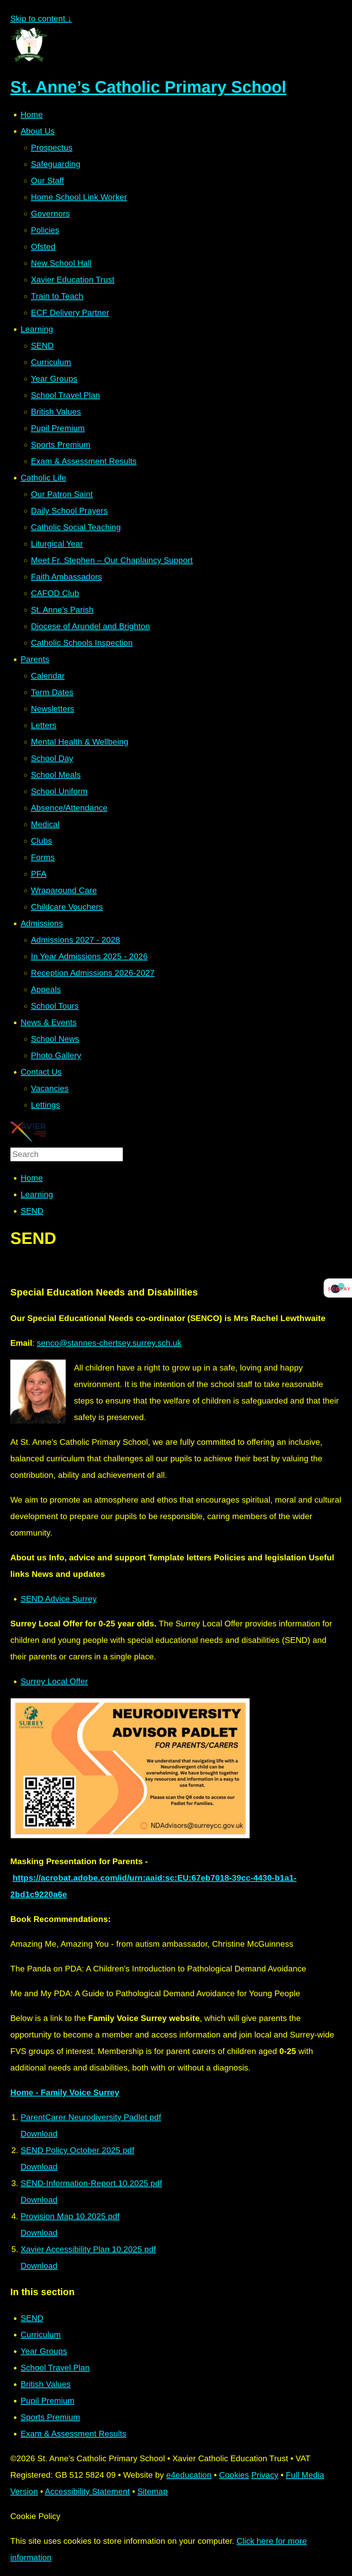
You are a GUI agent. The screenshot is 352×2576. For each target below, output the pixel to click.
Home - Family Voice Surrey (65, 2092)
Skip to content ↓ (41, 19)
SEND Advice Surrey (59, 1599)
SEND (32, 1211)
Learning (37, 1194)
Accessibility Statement (87, 2491)
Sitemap (153, 2491)
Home (32, 1178)
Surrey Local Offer (54, 1681)
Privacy (265, 2475)
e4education (189, 2475)
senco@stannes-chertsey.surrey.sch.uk (109, 1343)
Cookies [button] (234, 2475)
